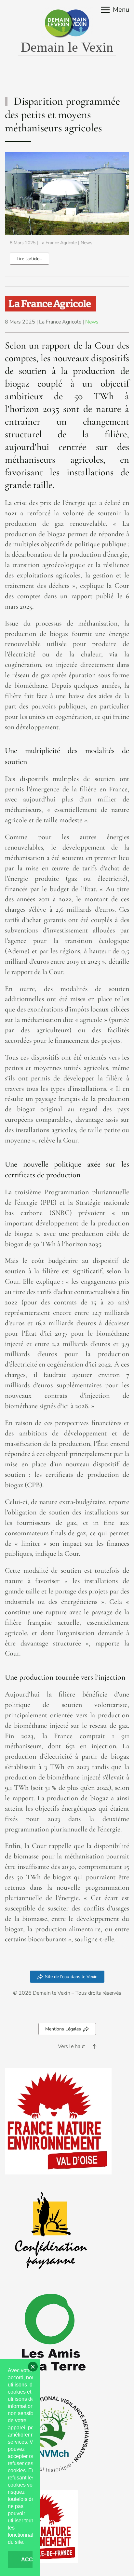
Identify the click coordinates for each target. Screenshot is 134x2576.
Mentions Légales (63, 2029)
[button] (115, 10)
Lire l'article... (29, 259)
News (87, 243)
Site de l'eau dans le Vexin (71, 1977)
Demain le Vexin (67, 47)
